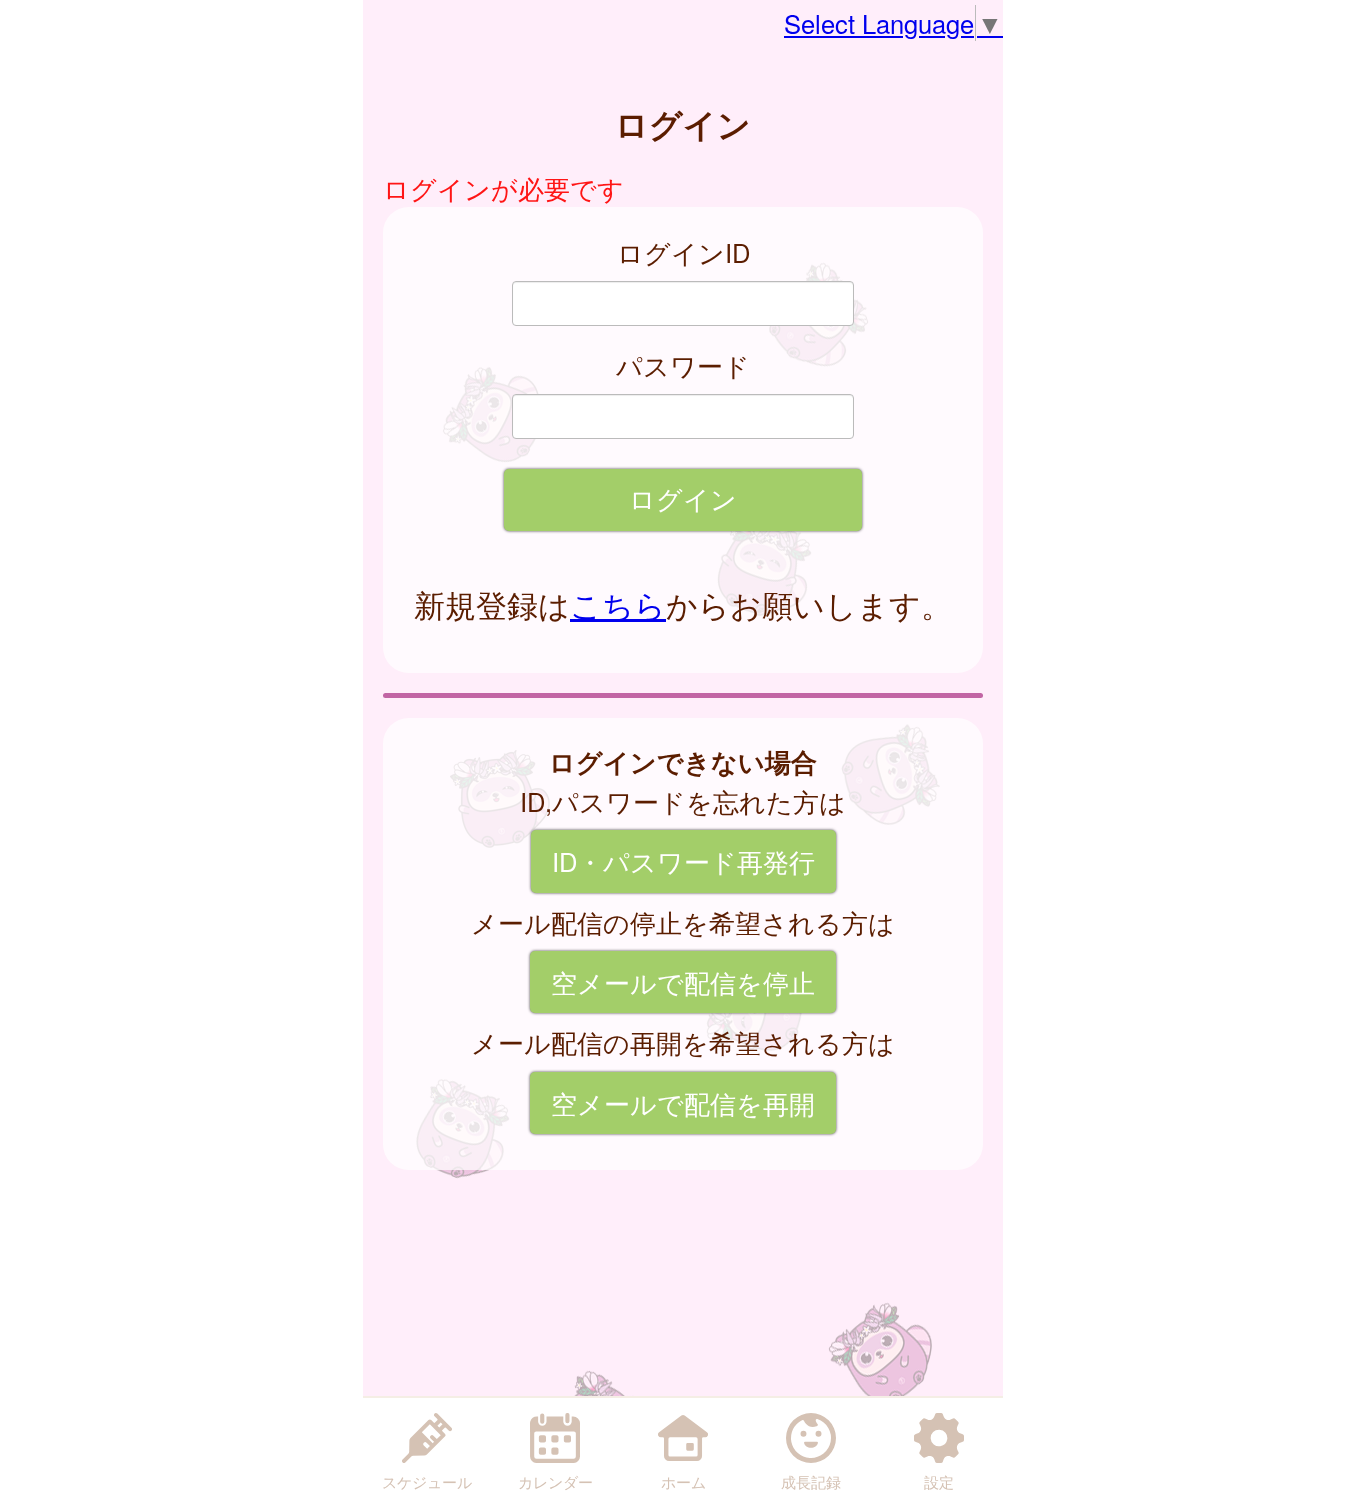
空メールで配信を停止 (683, 982)
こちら (618, 604)
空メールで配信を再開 (683, 1103)
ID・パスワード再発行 (683, 861)
